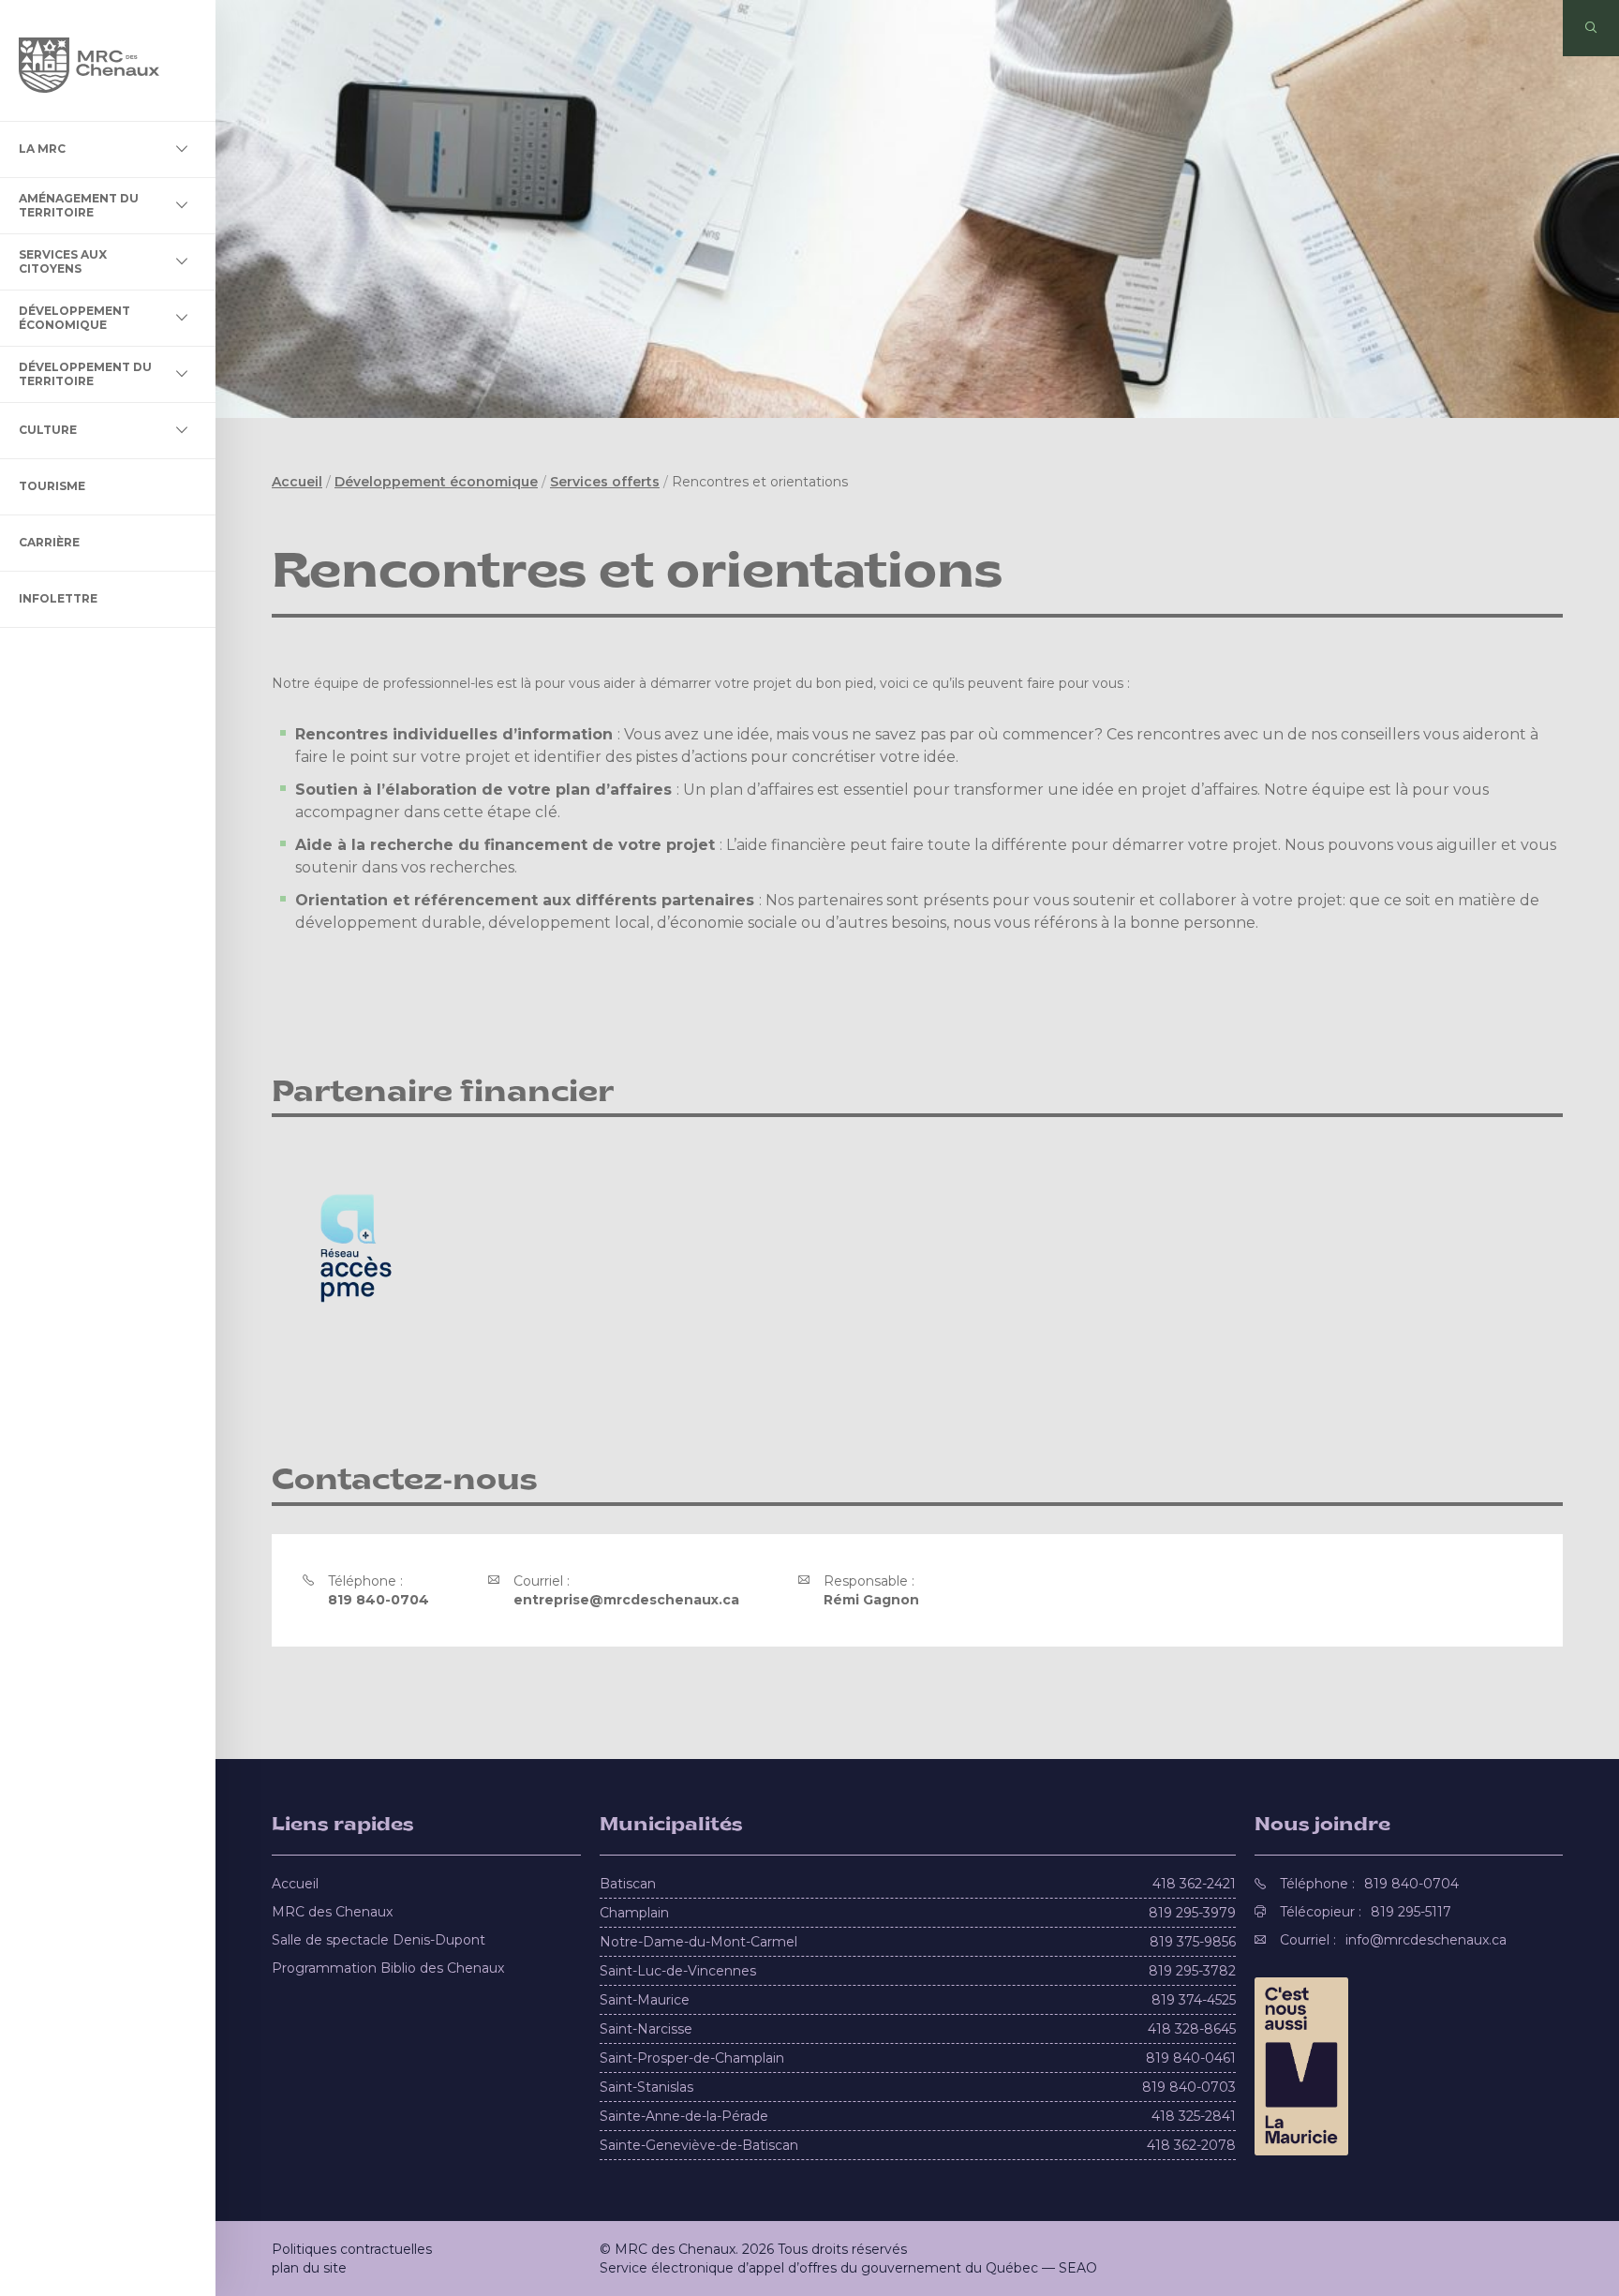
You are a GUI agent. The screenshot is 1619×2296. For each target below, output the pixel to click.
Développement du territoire (85, 373)
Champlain (634, 1913)
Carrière (49, 542)
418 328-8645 (1192, 2029)
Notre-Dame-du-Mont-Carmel (698, 1942)
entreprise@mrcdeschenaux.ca (626, 1600)
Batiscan (628, 1884)
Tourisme (52, 486)
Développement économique (74, 317)
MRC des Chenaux (332, 1912)
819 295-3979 (1192, 1913)
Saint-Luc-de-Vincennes (678, 1971)
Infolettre (58, 598)
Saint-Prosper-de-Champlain (692, 2058)
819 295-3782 (1192, 1971)
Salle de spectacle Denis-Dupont (379, 1940)
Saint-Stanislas (646, 2087)
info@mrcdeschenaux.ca (1426, 1940)
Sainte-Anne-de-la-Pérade (684, 2116)
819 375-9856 (1193, 1942)
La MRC (42, 149)
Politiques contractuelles (352, 2249)
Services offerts (605, 482)
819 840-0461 (1191, 2058)
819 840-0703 (1189, 2087)
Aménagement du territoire (79, 205)
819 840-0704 (379, 1600)
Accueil (297, 482)
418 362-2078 (1191, 2145)
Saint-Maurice (645, 2000)
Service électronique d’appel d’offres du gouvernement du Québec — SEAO (848, 2268)
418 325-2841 (1194, 2116)
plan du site (309, 2268)
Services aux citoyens (63, 261)
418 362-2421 (1194, 1884)
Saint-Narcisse (646, 2029)
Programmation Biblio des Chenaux (388, 1968)
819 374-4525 (1194, 2000)
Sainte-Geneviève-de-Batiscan (699, 2145)
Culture (48, 430)
